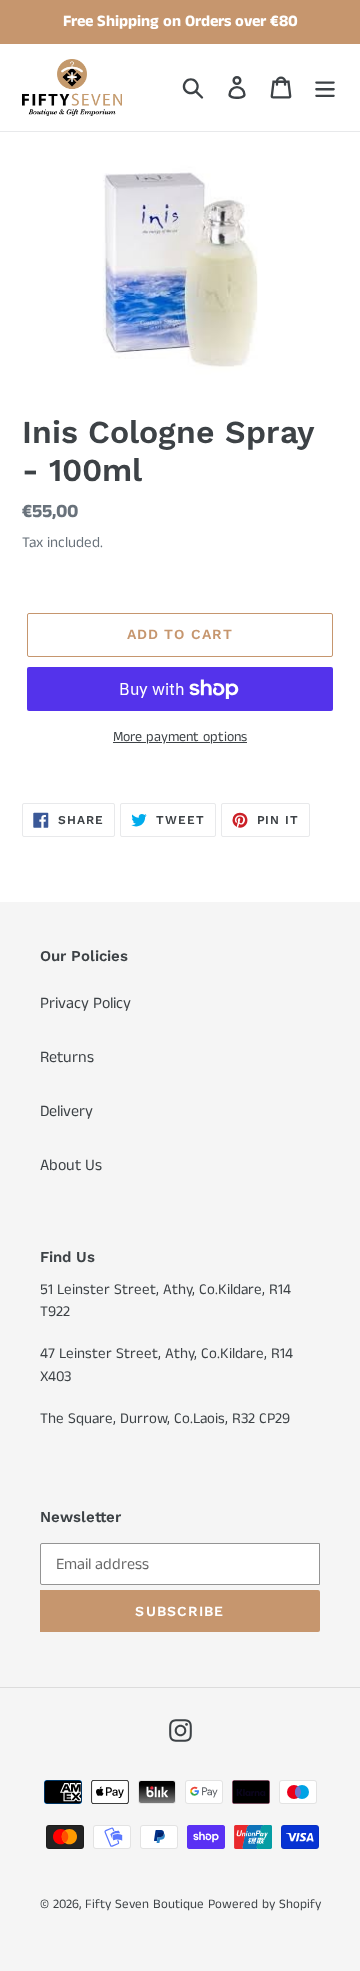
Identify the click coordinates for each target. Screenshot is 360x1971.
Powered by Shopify (264, 1904)
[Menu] (325, 87)
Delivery (66, 1111)
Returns (67, 1057)
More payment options (180, 737)
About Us (71, 1165)
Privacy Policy (85, 1003)
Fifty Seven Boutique (144, 1904)
